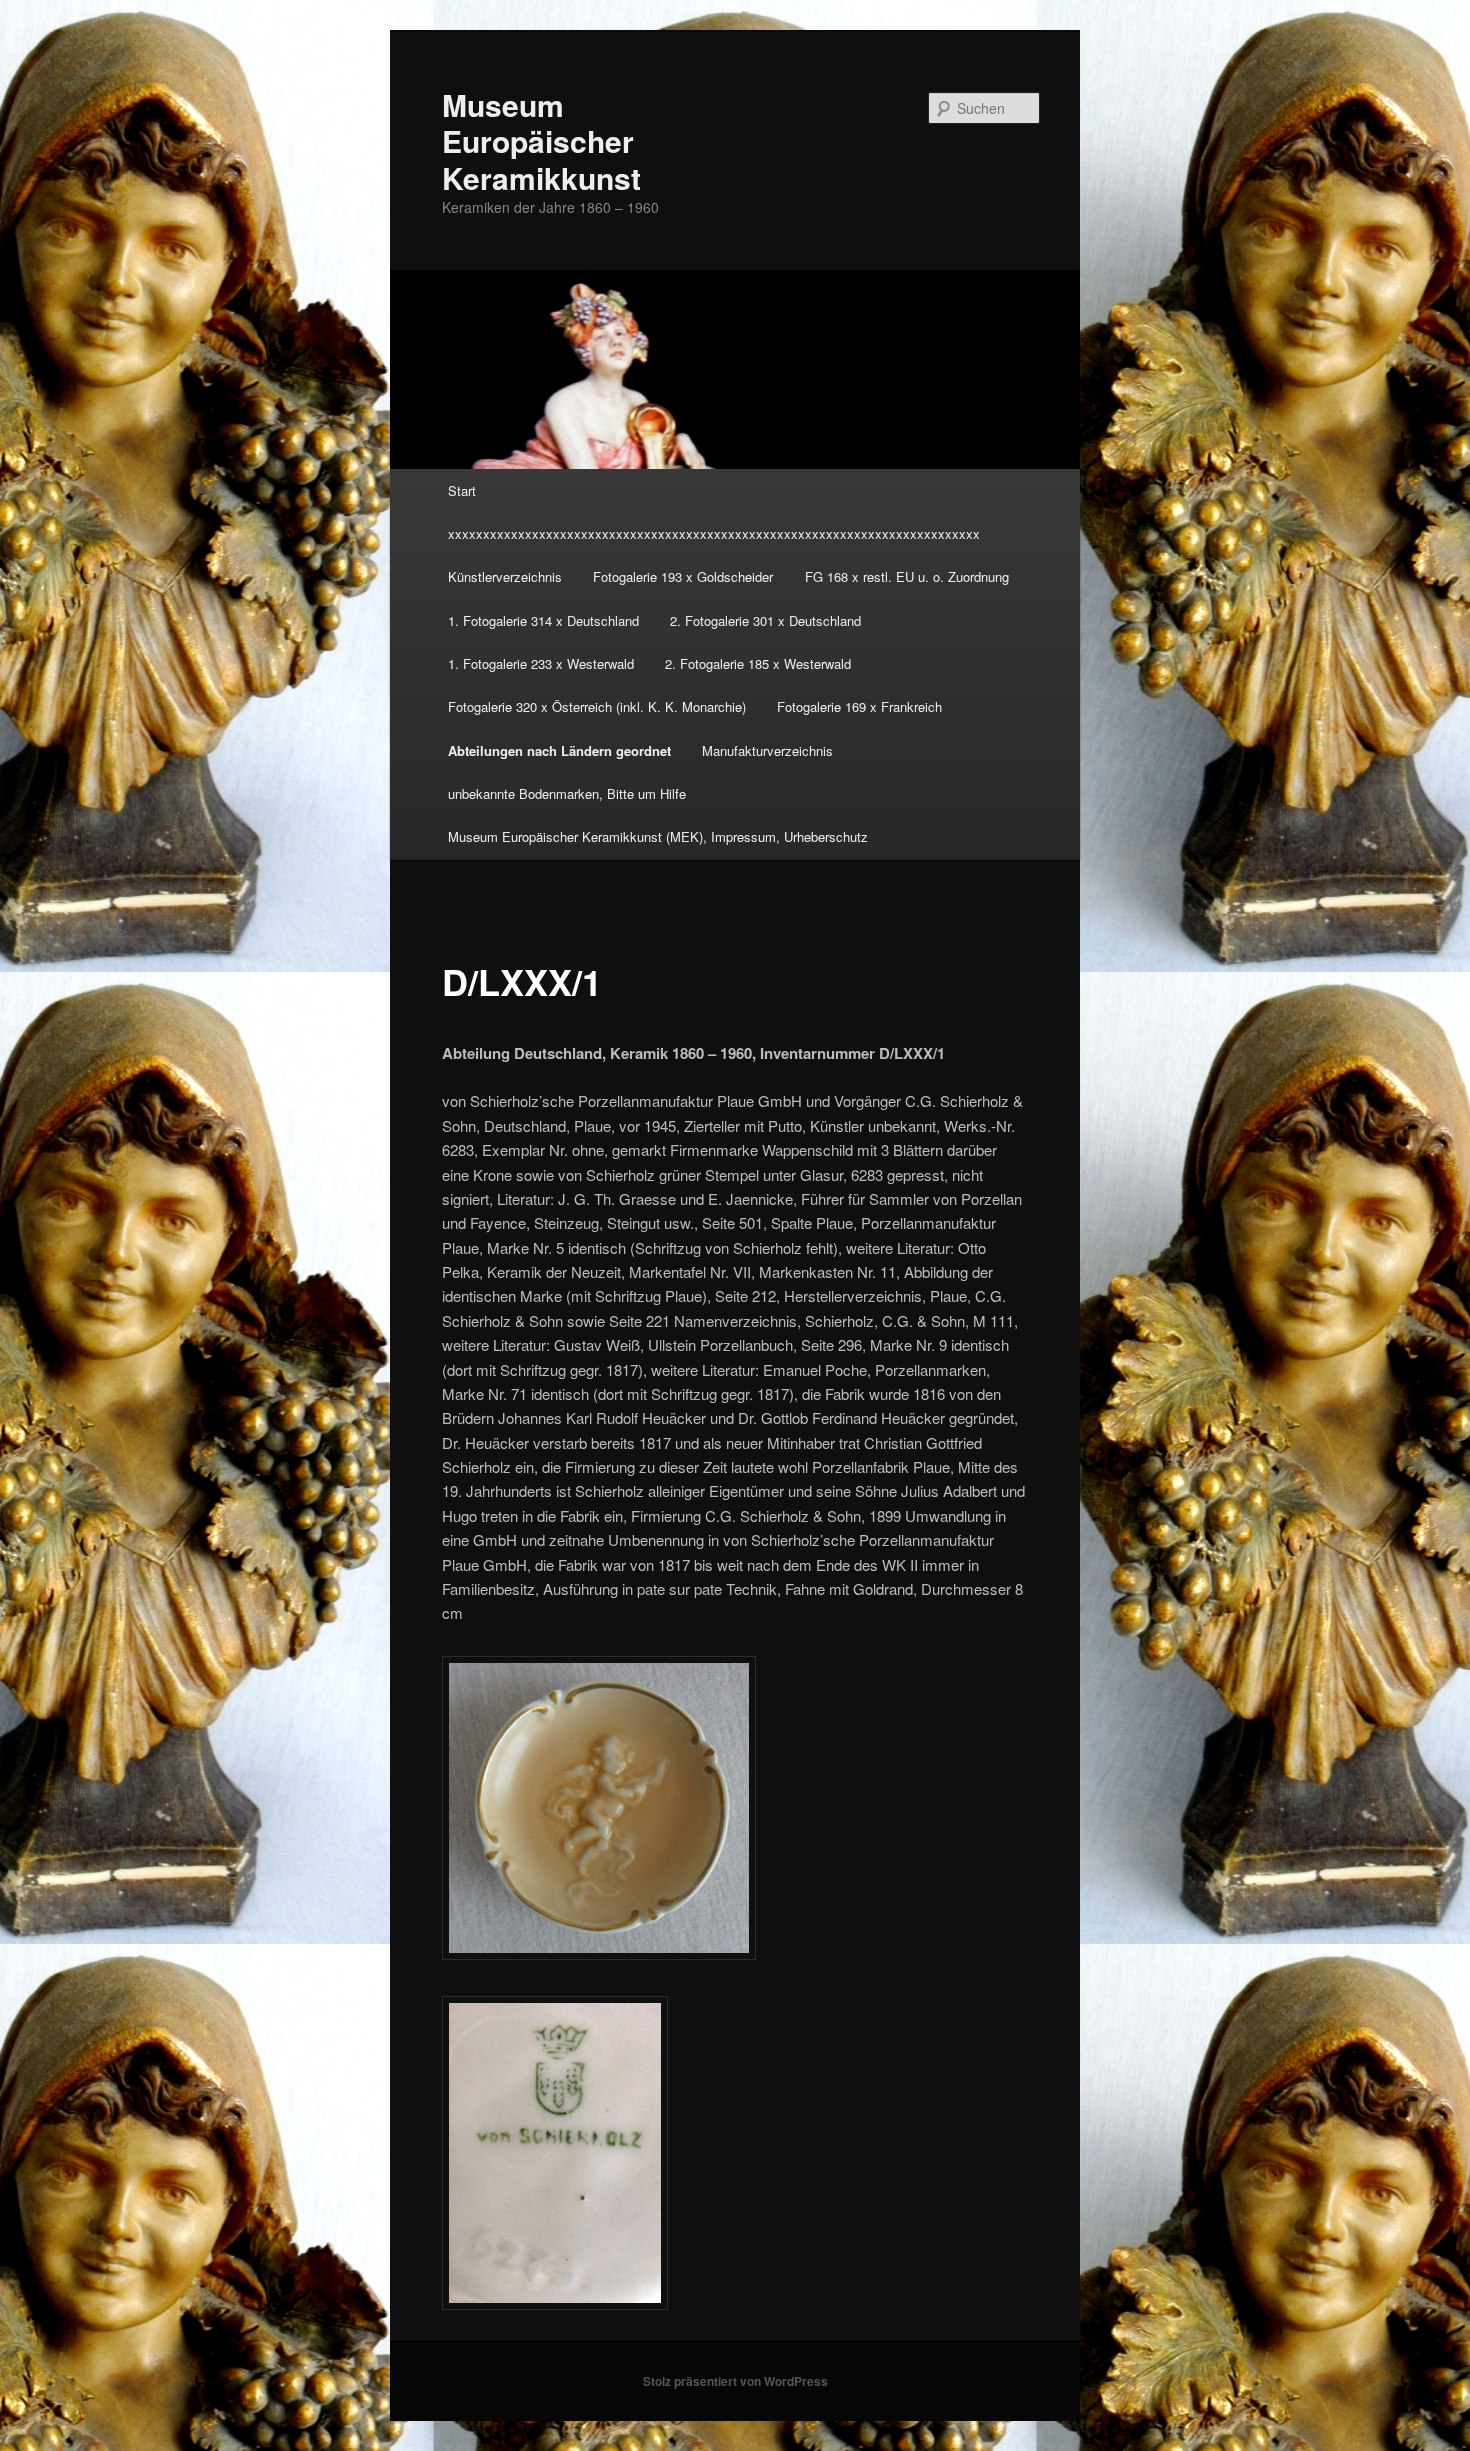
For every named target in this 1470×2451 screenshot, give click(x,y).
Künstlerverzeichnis (505, 576)
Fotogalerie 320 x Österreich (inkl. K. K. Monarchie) (597, 706)
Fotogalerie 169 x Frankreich (859, 706)
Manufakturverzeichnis (767, 750)
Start (462, 490)
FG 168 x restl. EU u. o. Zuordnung (907, 576)
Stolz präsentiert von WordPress (735, 2381)
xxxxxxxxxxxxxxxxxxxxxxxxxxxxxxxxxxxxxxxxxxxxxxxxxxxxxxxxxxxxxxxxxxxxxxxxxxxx (714, 533)
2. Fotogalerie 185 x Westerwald (758, 663)
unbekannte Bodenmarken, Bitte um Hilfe (567, 793)
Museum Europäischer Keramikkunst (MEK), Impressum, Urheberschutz (658, 836)
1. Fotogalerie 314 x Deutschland (543, 620)
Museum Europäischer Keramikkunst (541, 141)
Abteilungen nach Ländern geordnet (559, 750)
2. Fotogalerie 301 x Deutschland (765, 620)
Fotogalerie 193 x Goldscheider (683, 576)
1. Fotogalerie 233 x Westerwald (541, 663)
